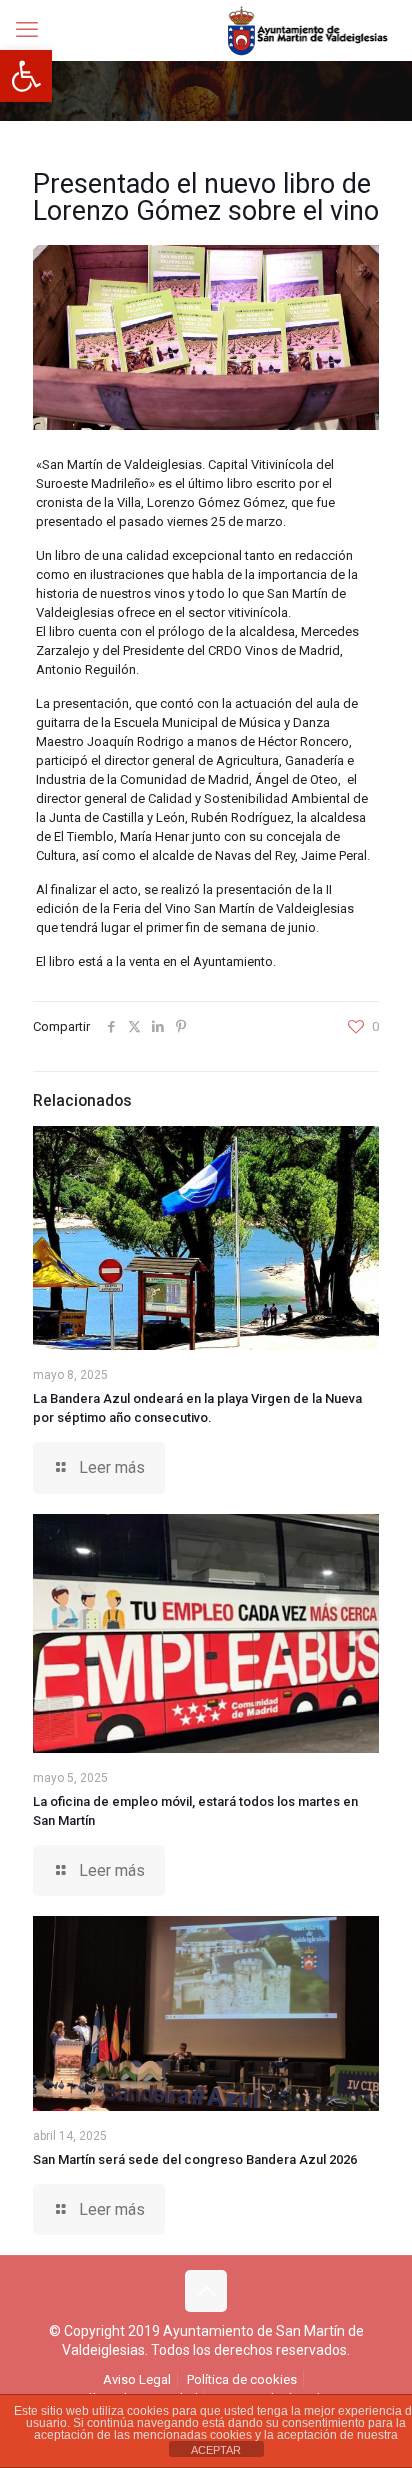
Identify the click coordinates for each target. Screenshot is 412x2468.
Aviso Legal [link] (137, 2379)
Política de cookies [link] (242, 2379)
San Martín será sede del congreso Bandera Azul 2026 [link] (195, 2159)
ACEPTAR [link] (216, 2450)
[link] (26, 76)
